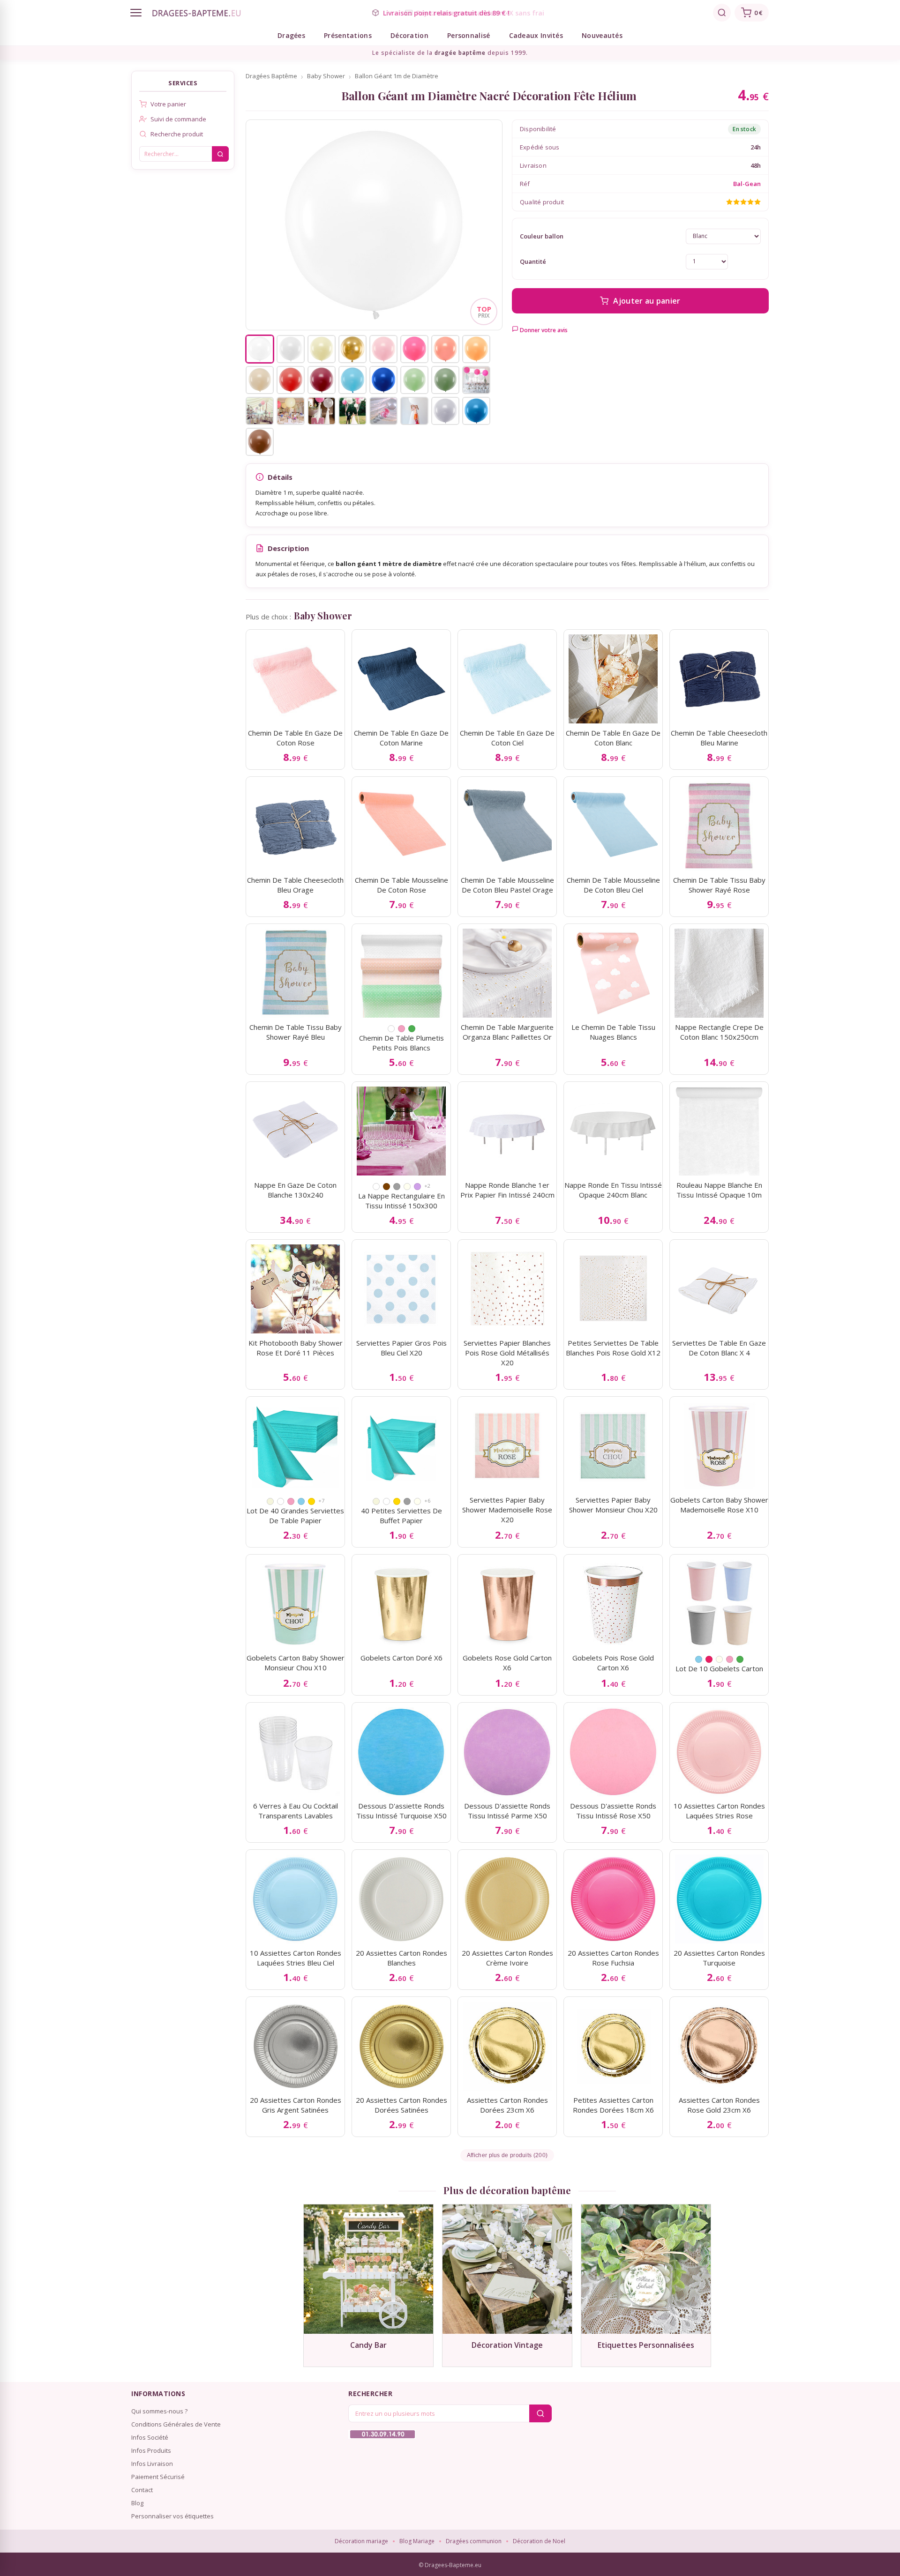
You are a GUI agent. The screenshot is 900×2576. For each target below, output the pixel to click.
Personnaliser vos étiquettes (172, 2516)
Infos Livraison (152, 2464)
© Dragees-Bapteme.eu (450, 2565)
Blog (137, 2503)
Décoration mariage (361, 2541)
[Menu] (136, 13)
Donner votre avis (543, 330)
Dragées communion (474, 2541)
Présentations (348, 35)
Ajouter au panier (647, 301)
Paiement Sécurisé (158, 2477)
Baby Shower (326, 76)
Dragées (291, 35)
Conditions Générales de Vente (176, 2424)
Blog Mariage (417, 2541)
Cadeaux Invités (536, 35)
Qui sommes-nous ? (159, 2411)
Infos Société (150, 2437)
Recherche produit (177, 134)
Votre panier (168, 104)
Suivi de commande (178, 119)
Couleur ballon (542, 236)
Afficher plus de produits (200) (507, 2155)
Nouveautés (602, 35)
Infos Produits (151, 2450)
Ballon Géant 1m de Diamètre (397, 76)
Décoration (409, 35)
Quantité (533, 261)
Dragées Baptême (271, 76)
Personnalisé (469, 35)
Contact (142, 2490)
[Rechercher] (722, 13)
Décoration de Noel (539, 2541)
